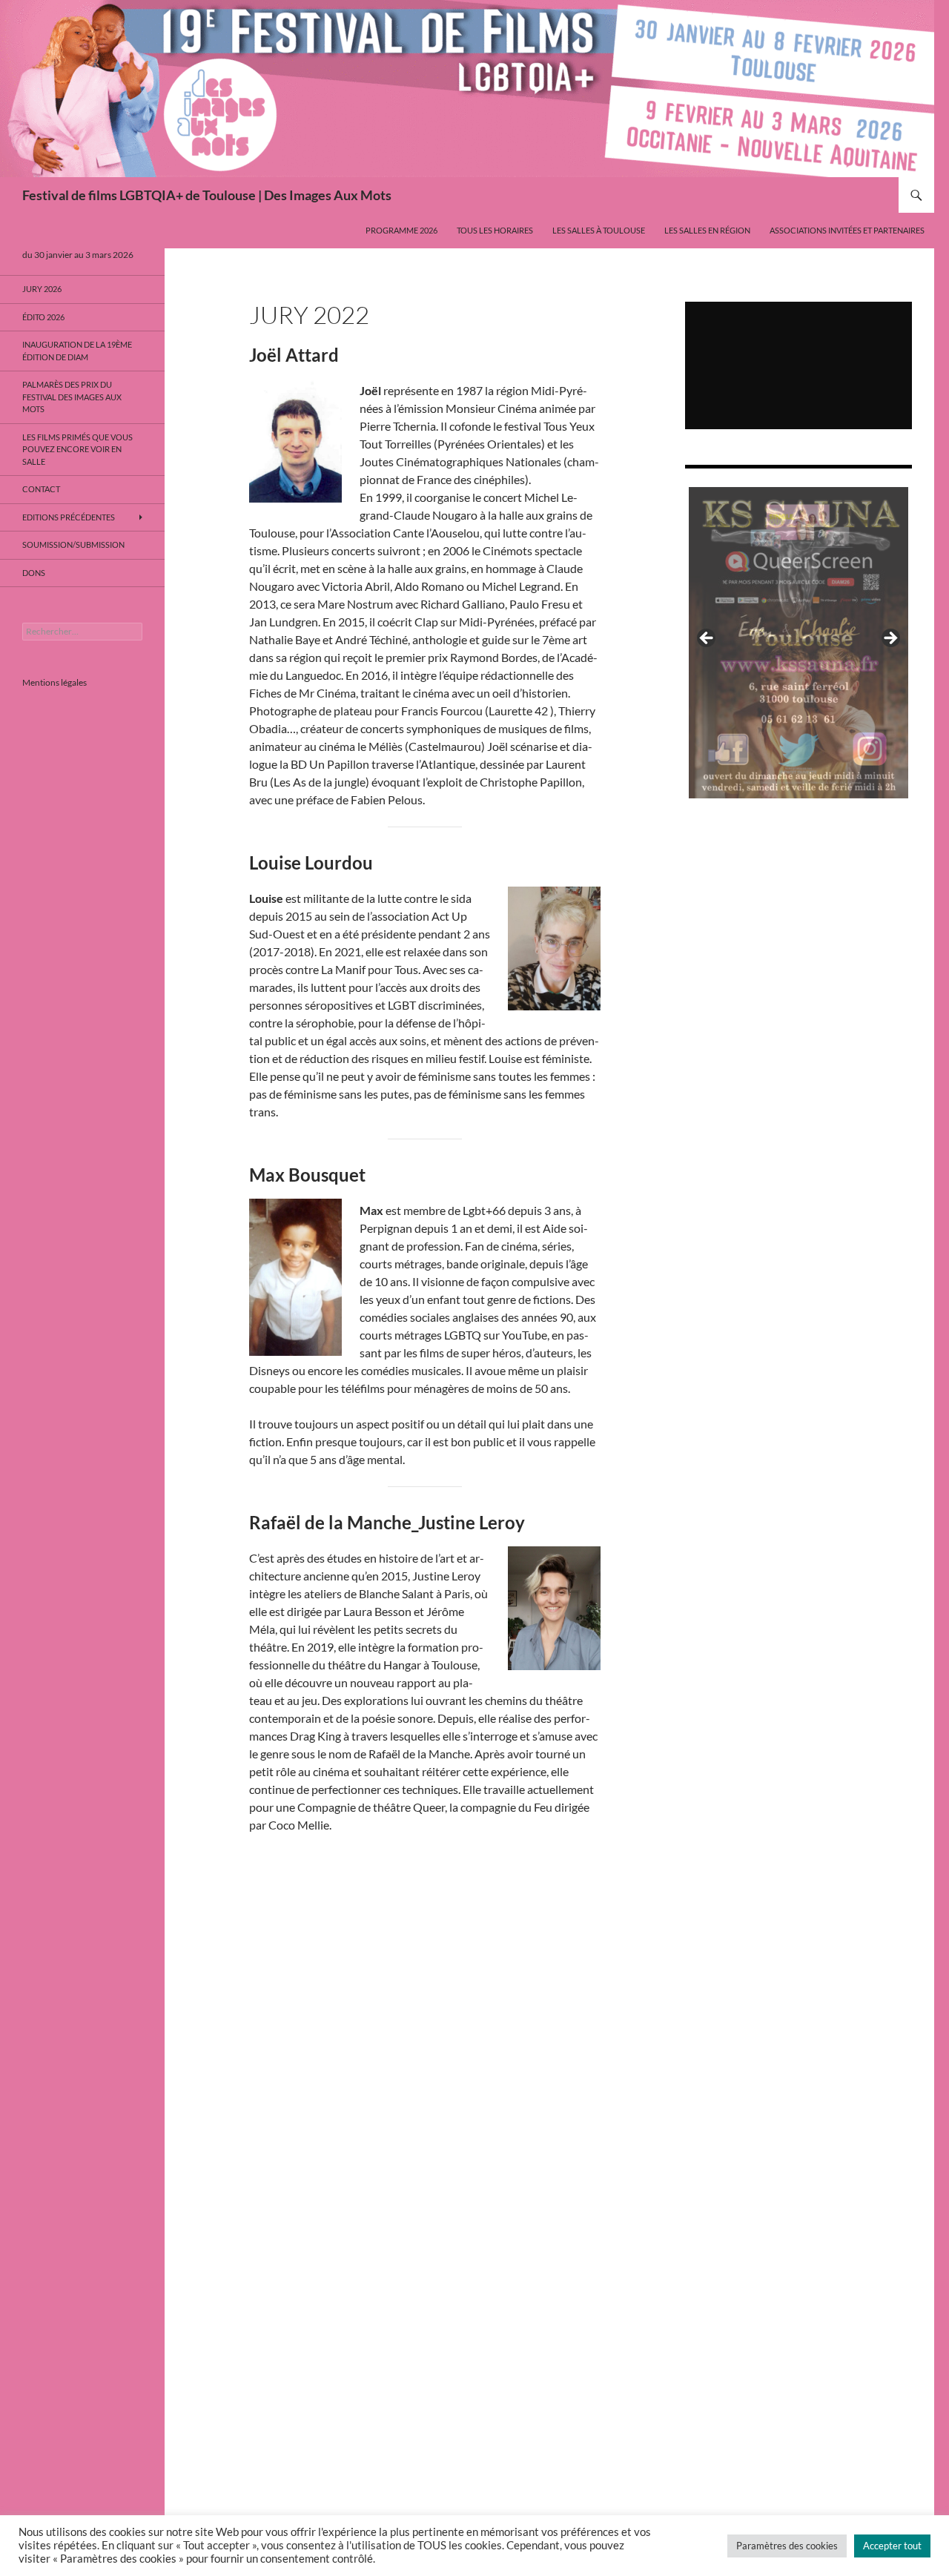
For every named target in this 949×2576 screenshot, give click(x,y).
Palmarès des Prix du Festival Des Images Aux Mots (72, 397)
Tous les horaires (495, 230)
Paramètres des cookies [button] (787, 2546)
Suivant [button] (890, 639)
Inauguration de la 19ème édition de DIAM (77, 351)
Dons (34, 573)
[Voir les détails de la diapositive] (798, 643)
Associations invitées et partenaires (847, 230)
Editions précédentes (69, 517)
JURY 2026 (42, 289)
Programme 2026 (401, 230)
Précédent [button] (707, 639)
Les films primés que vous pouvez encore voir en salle (77, 449)
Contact (41, 489)
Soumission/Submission (73, 544)
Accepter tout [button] (892, 2546)
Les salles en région (707, 230)
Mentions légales (54, 682)
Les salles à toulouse (599, 230)
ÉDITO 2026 (43, 317)
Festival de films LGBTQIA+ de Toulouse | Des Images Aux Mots (207, 195)
